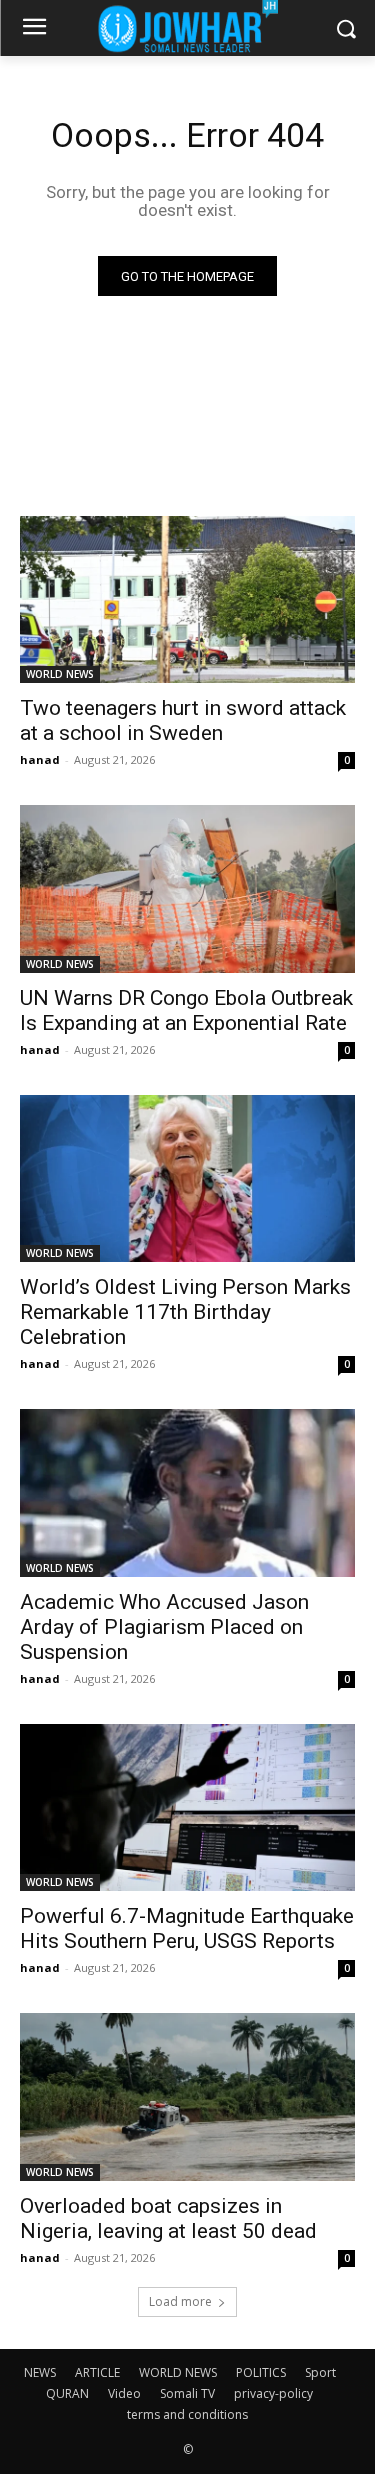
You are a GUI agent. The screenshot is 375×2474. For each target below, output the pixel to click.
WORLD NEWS (60, 674)
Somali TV (187, 2393)
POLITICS (261, 2372)
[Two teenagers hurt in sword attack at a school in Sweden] (187, 600)
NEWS (40, 2372)
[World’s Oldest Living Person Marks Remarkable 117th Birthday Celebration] (187, 1179)
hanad (40, 759)
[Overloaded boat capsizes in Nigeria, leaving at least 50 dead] (187, 2097)
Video (124, 2393)
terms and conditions (187, 2414)
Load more (180, 2301)
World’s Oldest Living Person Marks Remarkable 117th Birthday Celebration (185, 1312)
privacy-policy (273, 2393)
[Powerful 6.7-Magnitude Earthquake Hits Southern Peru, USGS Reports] (187, 1808)
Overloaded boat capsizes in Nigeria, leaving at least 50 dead (168, 2218)
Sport (320, 2372)
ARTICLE (97, 2372)
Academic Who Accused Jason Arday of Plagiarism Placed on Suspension (164, 1627)
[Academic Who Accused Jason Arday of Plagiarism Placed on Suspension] (187, 1493)
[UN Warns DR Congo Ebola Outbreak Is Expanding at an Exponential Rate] (187, 889)
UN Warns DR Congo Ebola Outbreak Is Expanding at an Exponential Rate (186, 1010)
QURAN (67, 2393)
